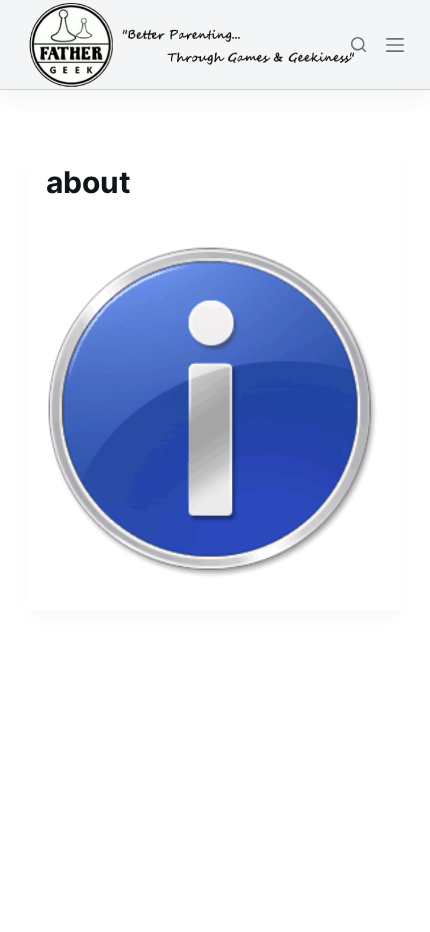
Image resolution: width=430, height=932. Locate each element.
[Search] (358, 44)
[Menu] (395, 45)
